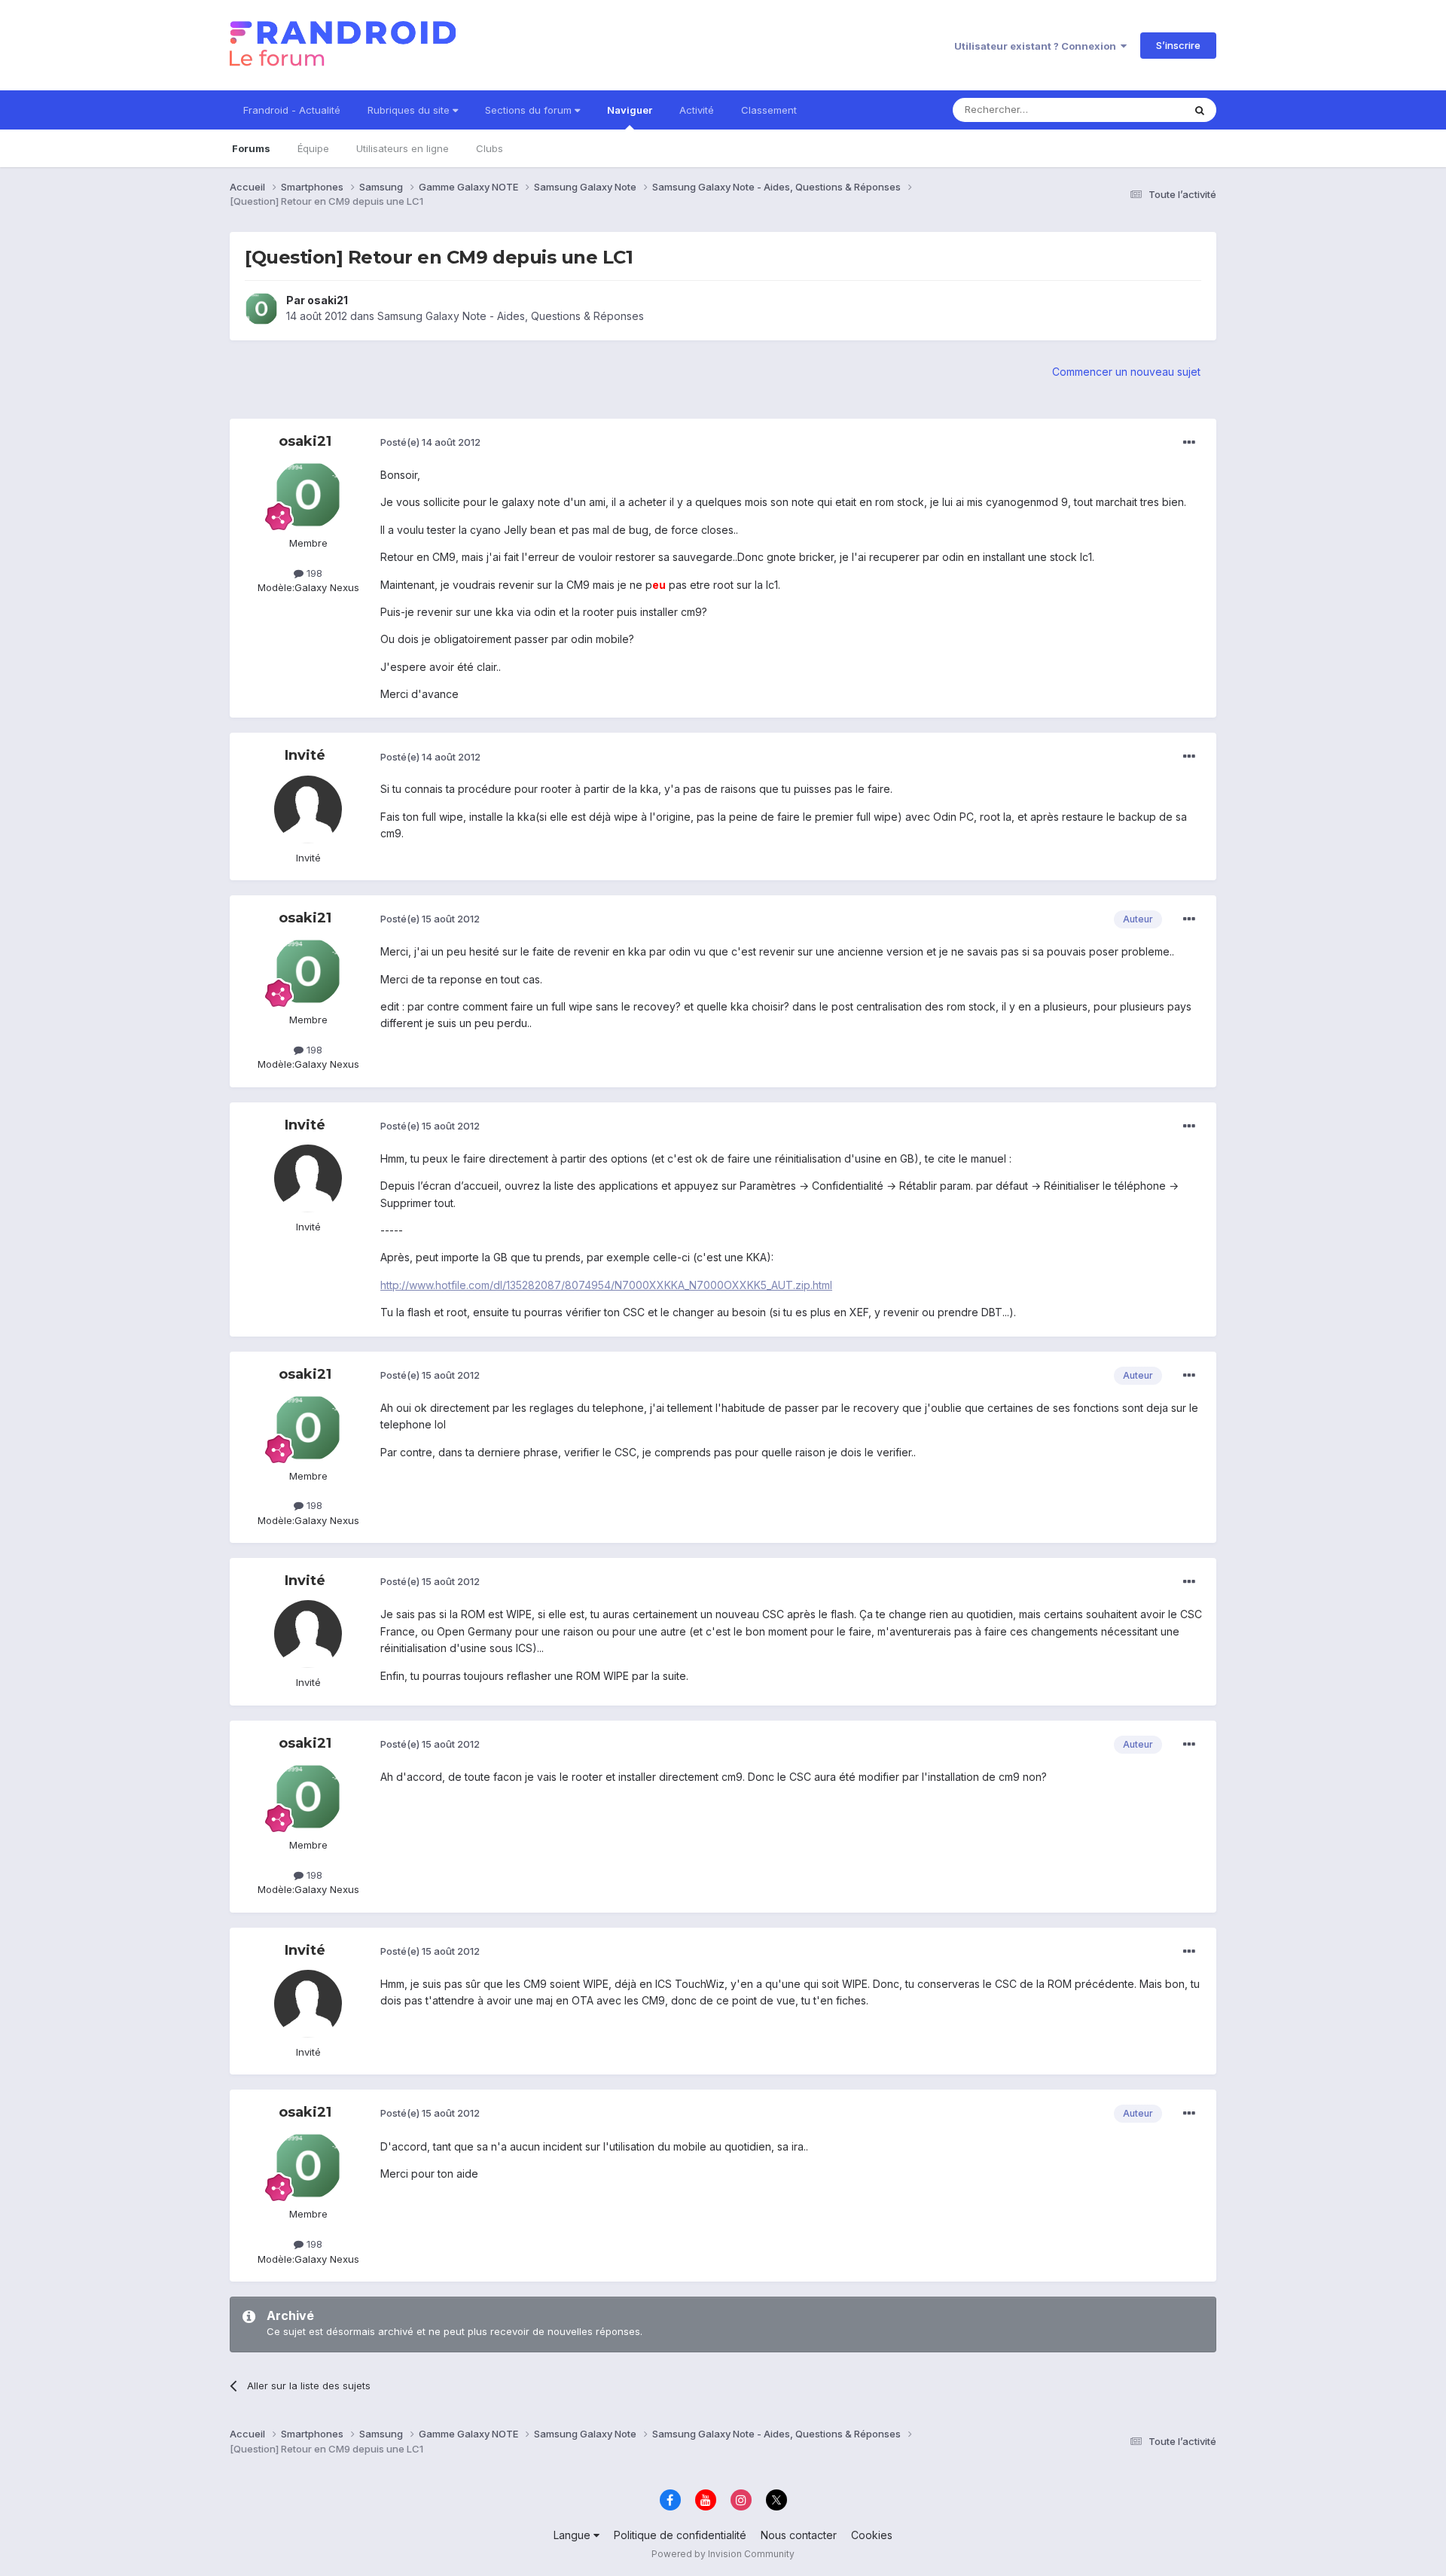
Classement (769, 110)
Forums (251, 148)
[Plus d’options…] (1189, 443)
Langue (574, 2535)
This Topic (1139, 110)
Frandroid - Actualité (292, 110)
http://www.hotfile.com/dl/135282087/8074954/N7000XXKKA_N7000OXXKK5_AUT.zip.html (606, 1285)
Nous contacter (799, 2535)
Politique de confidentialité (680, 2535)
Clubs (490, 148)
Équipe (313, 148)
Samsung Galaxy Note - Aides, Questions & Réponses (511, 316)
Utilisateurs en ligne (403, 148)
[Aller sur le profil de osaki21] (261, 309)
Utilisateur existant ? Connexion (1037, 46)
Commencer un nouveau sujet (1126, 372)
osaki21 (328, 300)
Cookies (872, 2535)
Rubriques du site (410, 110)
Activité (697, 110)
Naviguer (630, 110)
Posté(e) (430, 442)
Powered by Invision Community (723, 2554)
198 (313, 573)
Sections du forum (530, 110)
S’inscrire (1178, 45)
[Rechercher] (1200, 110)
